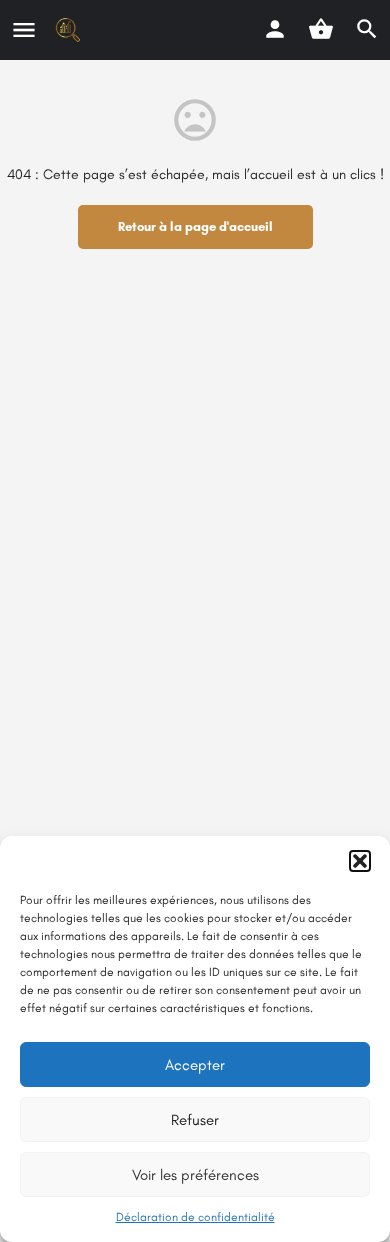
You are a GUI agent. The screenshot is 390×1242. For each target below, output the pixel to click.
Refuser (195, 1120)
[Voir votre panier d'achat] (321, 29)
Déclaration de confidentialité (195, 1217)
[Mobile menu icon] (24, 30)
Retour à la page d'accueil (195, 226)
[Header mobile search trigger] (367, 29)
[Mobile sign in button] (275, 29)
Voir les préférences (195, 1175)
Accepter (195, 1065)
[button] (360, 861)
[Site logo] (70, 30)
